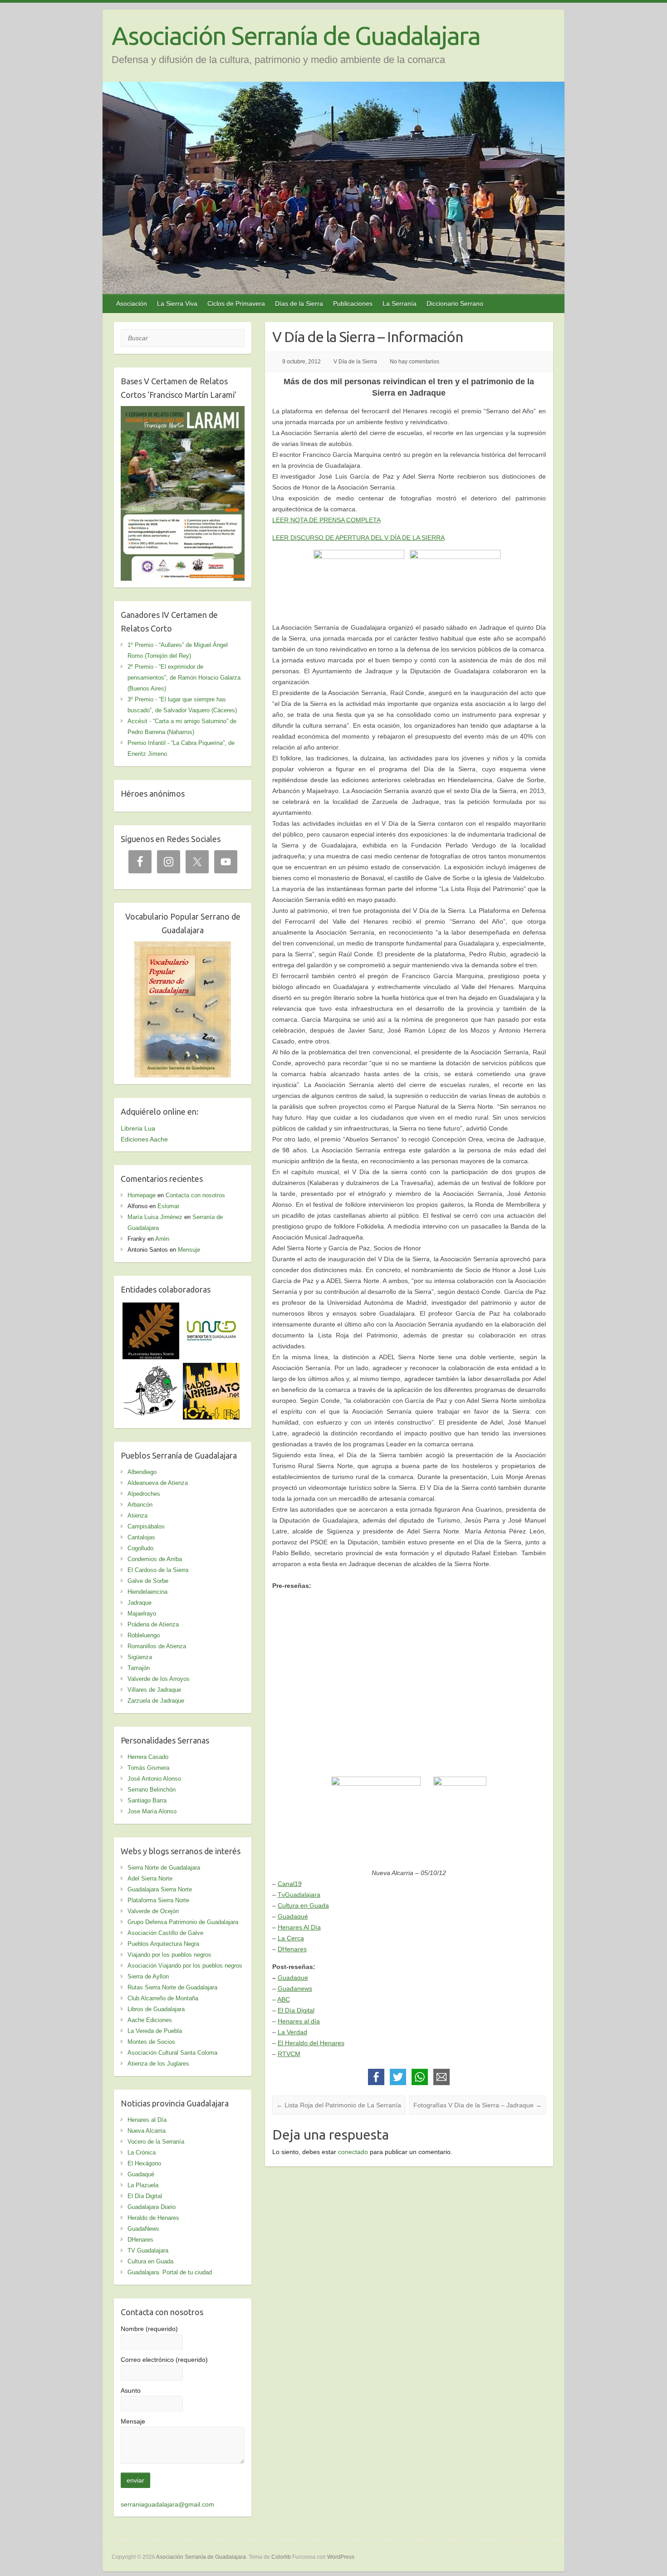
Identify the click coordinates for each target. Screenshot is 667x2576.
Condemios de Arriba (155, 1559)
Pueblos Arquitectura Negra (163, 1944)
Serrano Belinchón (152, 1790)
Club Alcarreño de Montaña (163, 1998)
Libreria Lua (138, 1128)
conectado (353, 2152)
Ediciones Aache (144, 1139)
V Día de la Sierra (355, 362)
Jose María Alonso (152, 1811)
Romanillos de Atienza (157, 1646)
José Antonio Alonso (154, 1779)
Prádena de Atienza (153, 1624)
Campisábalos (146, 1526)
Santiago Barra (147, 1800)
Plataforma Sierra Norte (158, 1900)
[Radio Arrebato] (211, 1368)
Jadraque (140, 1603)
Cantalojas (141, 1537)
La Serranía (400, 304)
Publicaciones (353, 304)
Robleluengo (144, 1635)
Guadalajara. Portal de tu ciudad (170, 2272)
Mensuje (189, 1250)
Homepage (142, 1195)
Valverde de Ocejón (153, 1911)
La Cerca (291, 1938)
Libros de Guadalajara (156, 2009)
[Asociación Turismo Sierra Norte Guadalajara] (211, 1308)
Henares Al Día (299, 1927)
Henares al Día (147, 2120)
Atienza (137, 1516)
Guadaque (293, 1978)
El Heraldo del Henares (311, 2043)
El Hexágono (144, 2163)
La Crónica (142, 2152)
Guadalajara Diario (152, 2207)
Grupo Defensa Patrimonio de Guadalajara (183, 1922)
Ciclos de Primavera (236, 304)
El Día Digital (296, 2010)
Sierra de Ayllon (148, 1976)
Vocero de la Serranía (156, 2142)
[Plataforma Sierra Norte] (151, 1308)
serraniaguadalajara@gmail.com (167, 2504)
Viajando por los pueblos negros (169, 1955)
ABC (284, 1999)
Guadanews (295, 1988)
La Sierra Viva (177, 304)
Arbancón (140, 1505)
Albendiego (142, 1472)
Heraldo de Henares (153, 2218)
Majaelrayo (142, 1614)
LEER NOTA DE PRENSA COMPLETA (326, 520)
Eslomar (168, 1206)
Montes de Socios (151, 2042)
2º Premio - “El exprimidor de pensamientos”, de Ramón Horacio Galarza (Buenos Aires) (184, 678)
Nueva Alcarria (147, 2131)
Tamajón (139, 1668)
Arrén (162, 1239)
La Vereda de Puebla (155, 2031)
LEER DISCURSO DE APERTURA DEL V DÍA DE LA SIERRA (358, 538)
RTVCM (289, 2054)
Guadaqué (293, 1916)
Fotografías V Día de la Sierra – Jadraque (478, 2105)
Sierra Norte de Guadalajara (164, 1868)
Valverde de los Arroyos (159, 1679)
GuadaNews (143, 2229)
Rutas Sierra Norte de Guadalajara (172, 1987)
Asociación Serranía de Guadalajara (296, 36)
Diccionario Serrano (455, 304)
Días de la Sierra (299, 304)
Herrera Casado (148, 1757)
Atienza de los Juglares (158, 2064)
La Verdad (292, 2032)
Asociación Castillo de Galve (165, 1933)
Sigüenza (140, 1657)
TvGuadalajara (299, 1895)
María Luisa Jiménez (155, 1217)
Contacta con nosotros (195, 1195)
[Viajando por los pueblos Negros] (151, 1368)
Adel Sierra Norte (150, 1878)
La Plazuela (143, 2185)
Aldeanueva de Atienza (158, 1483)
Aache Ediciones (150, 2020)
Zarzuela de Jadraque (156, 1701)
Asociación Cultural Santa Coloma (172, 2053)
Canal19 (290, 1884)
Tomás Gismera (148, 1768)
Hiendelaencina (147, 1592)
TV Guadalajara (148, 2250)
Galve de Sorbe (148, 1581)
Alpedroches (144, 1494)
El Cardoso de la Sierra (158, 1570)
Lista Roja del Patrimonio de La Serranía (339, 2105)
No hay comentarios (414, 362)
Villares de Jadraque (154, 1690)
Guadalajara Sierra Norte (160, 1889)
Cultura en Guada (303, 1905)
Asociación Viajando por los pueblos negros (185, 1966)
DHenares (292, 1949)
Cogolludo (140, 1548)
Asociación (132, 304)
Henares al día (299, 2021)
